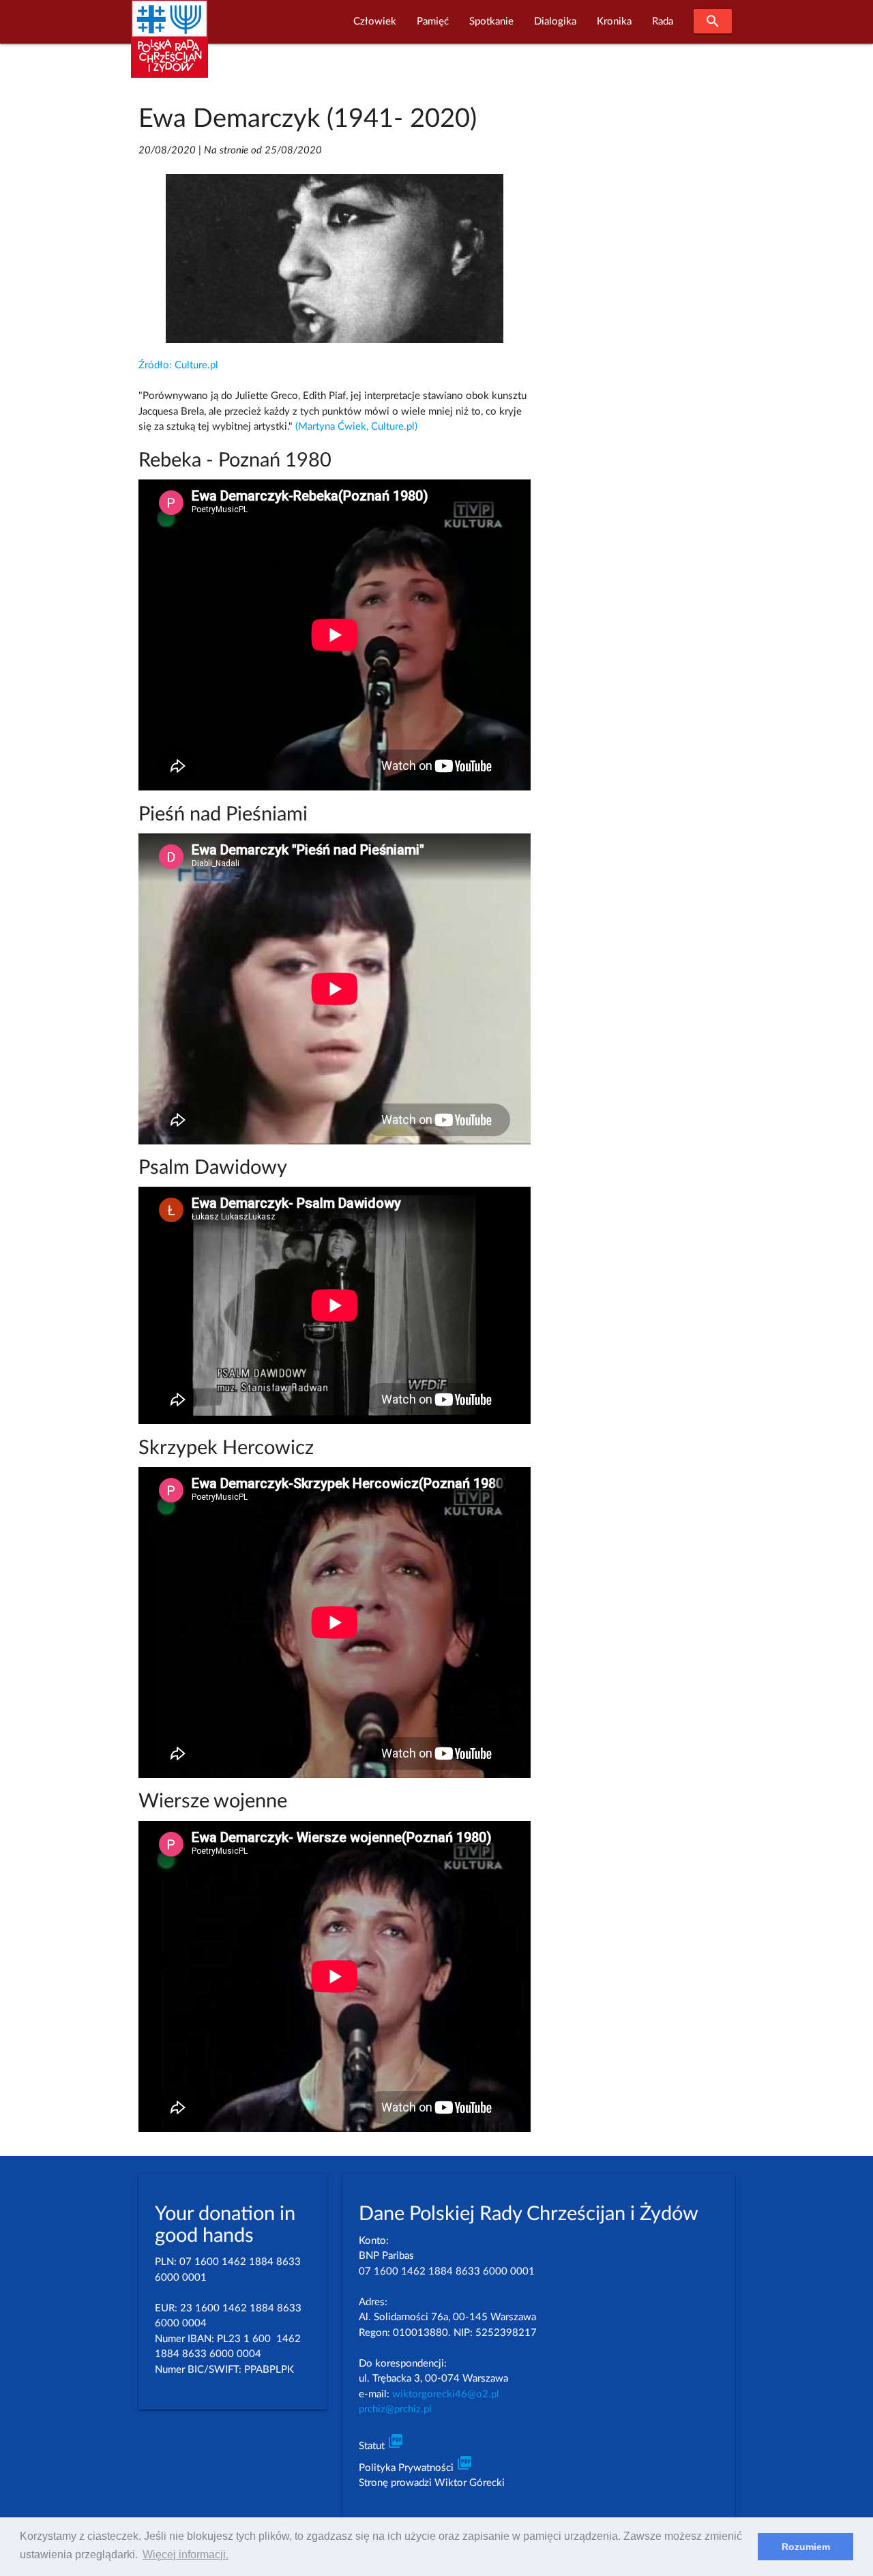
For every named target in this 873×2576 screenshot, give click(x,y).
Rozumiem (806, 2547)
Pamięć (433, 21)
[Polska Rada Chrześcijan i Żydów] (169, 47)
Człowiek (375, 21)
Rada (663, 21)
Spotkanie (491, 21)
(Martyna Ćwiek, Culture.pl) (356, 427)
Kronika (614, 21)
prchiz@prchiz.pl (395, 2409)
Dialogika (555, 21)
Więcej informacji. (186, 2555)
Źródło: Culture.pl (178, 365)
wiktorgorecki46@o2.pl (446, 2394)
